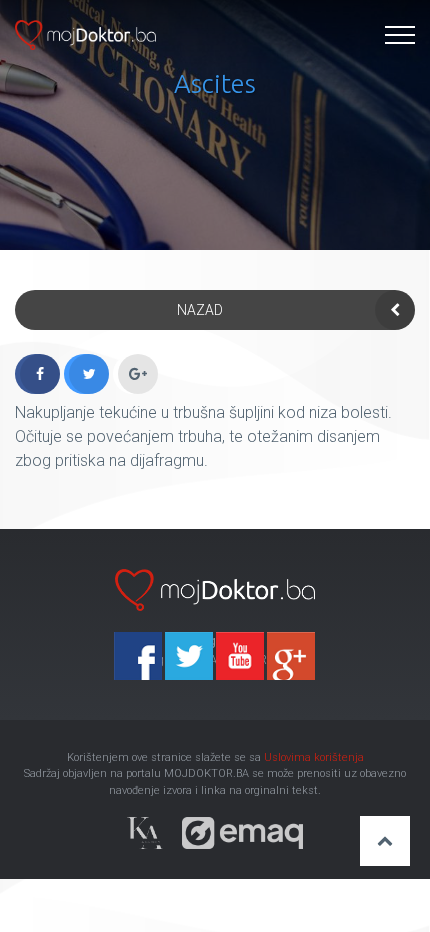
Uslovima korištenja (314, 757)
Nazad (200, 310)
